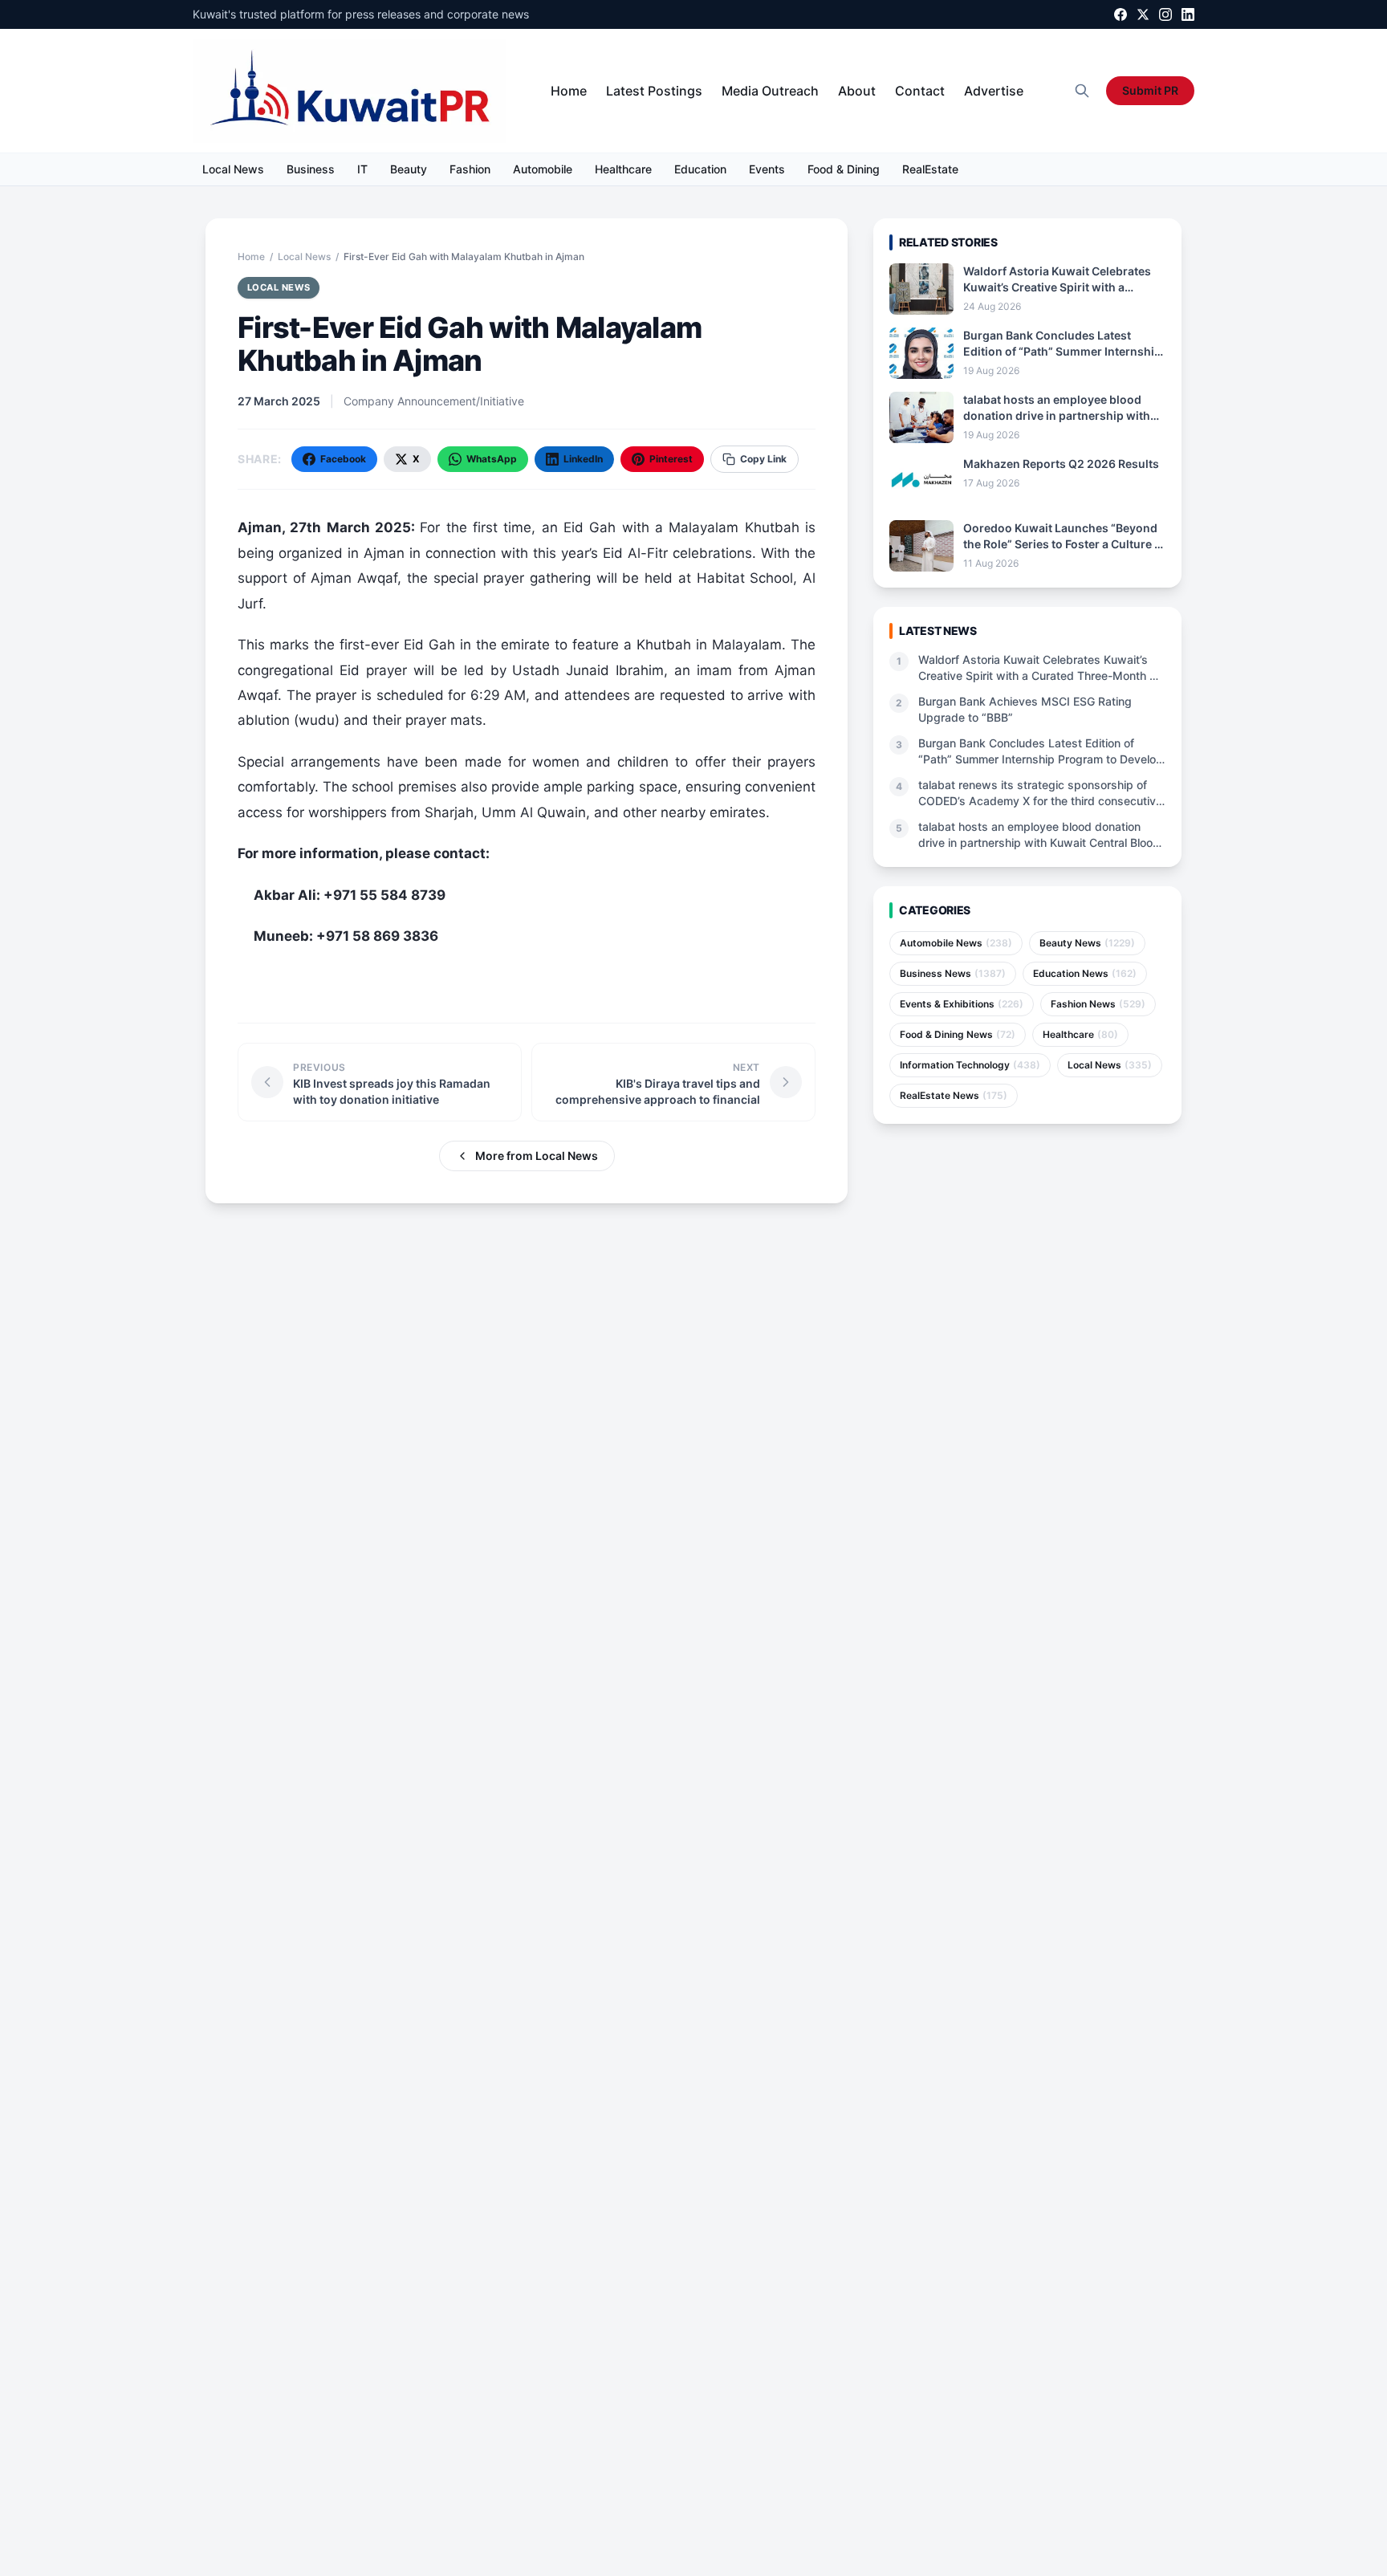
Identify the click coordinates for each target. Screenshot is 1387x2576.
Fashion (470, 169)
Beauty (409, 169)
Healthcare (623, 169)
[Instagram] (1165, 14)
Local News (233, 169)
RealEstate (930, 169)
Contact (920, 91)
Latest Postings (654, 91)
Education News (1085, 973)
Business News (953, 973)
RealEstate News (954, 1095)
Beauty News (1087, 943)
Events (767, 169)
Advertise (994, 91)
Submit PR (1150, 90)
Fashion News (1098, 1004)
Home (569, 91)
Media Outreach (770, 91)
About (857, 91)
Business (311, 169)
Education (700, 169)
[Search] (1082, 91)
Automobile (543, 169)
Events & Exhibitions (962, 1004)
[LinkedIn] (1188, 14)
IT (362, 169)
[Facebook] (1121, 14)
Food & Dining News (958, 1034)
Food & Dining (844, 169)
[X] (1143, 14)
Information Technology (970, 1065)
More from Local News (537, 1156)
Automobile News (956, 943)
